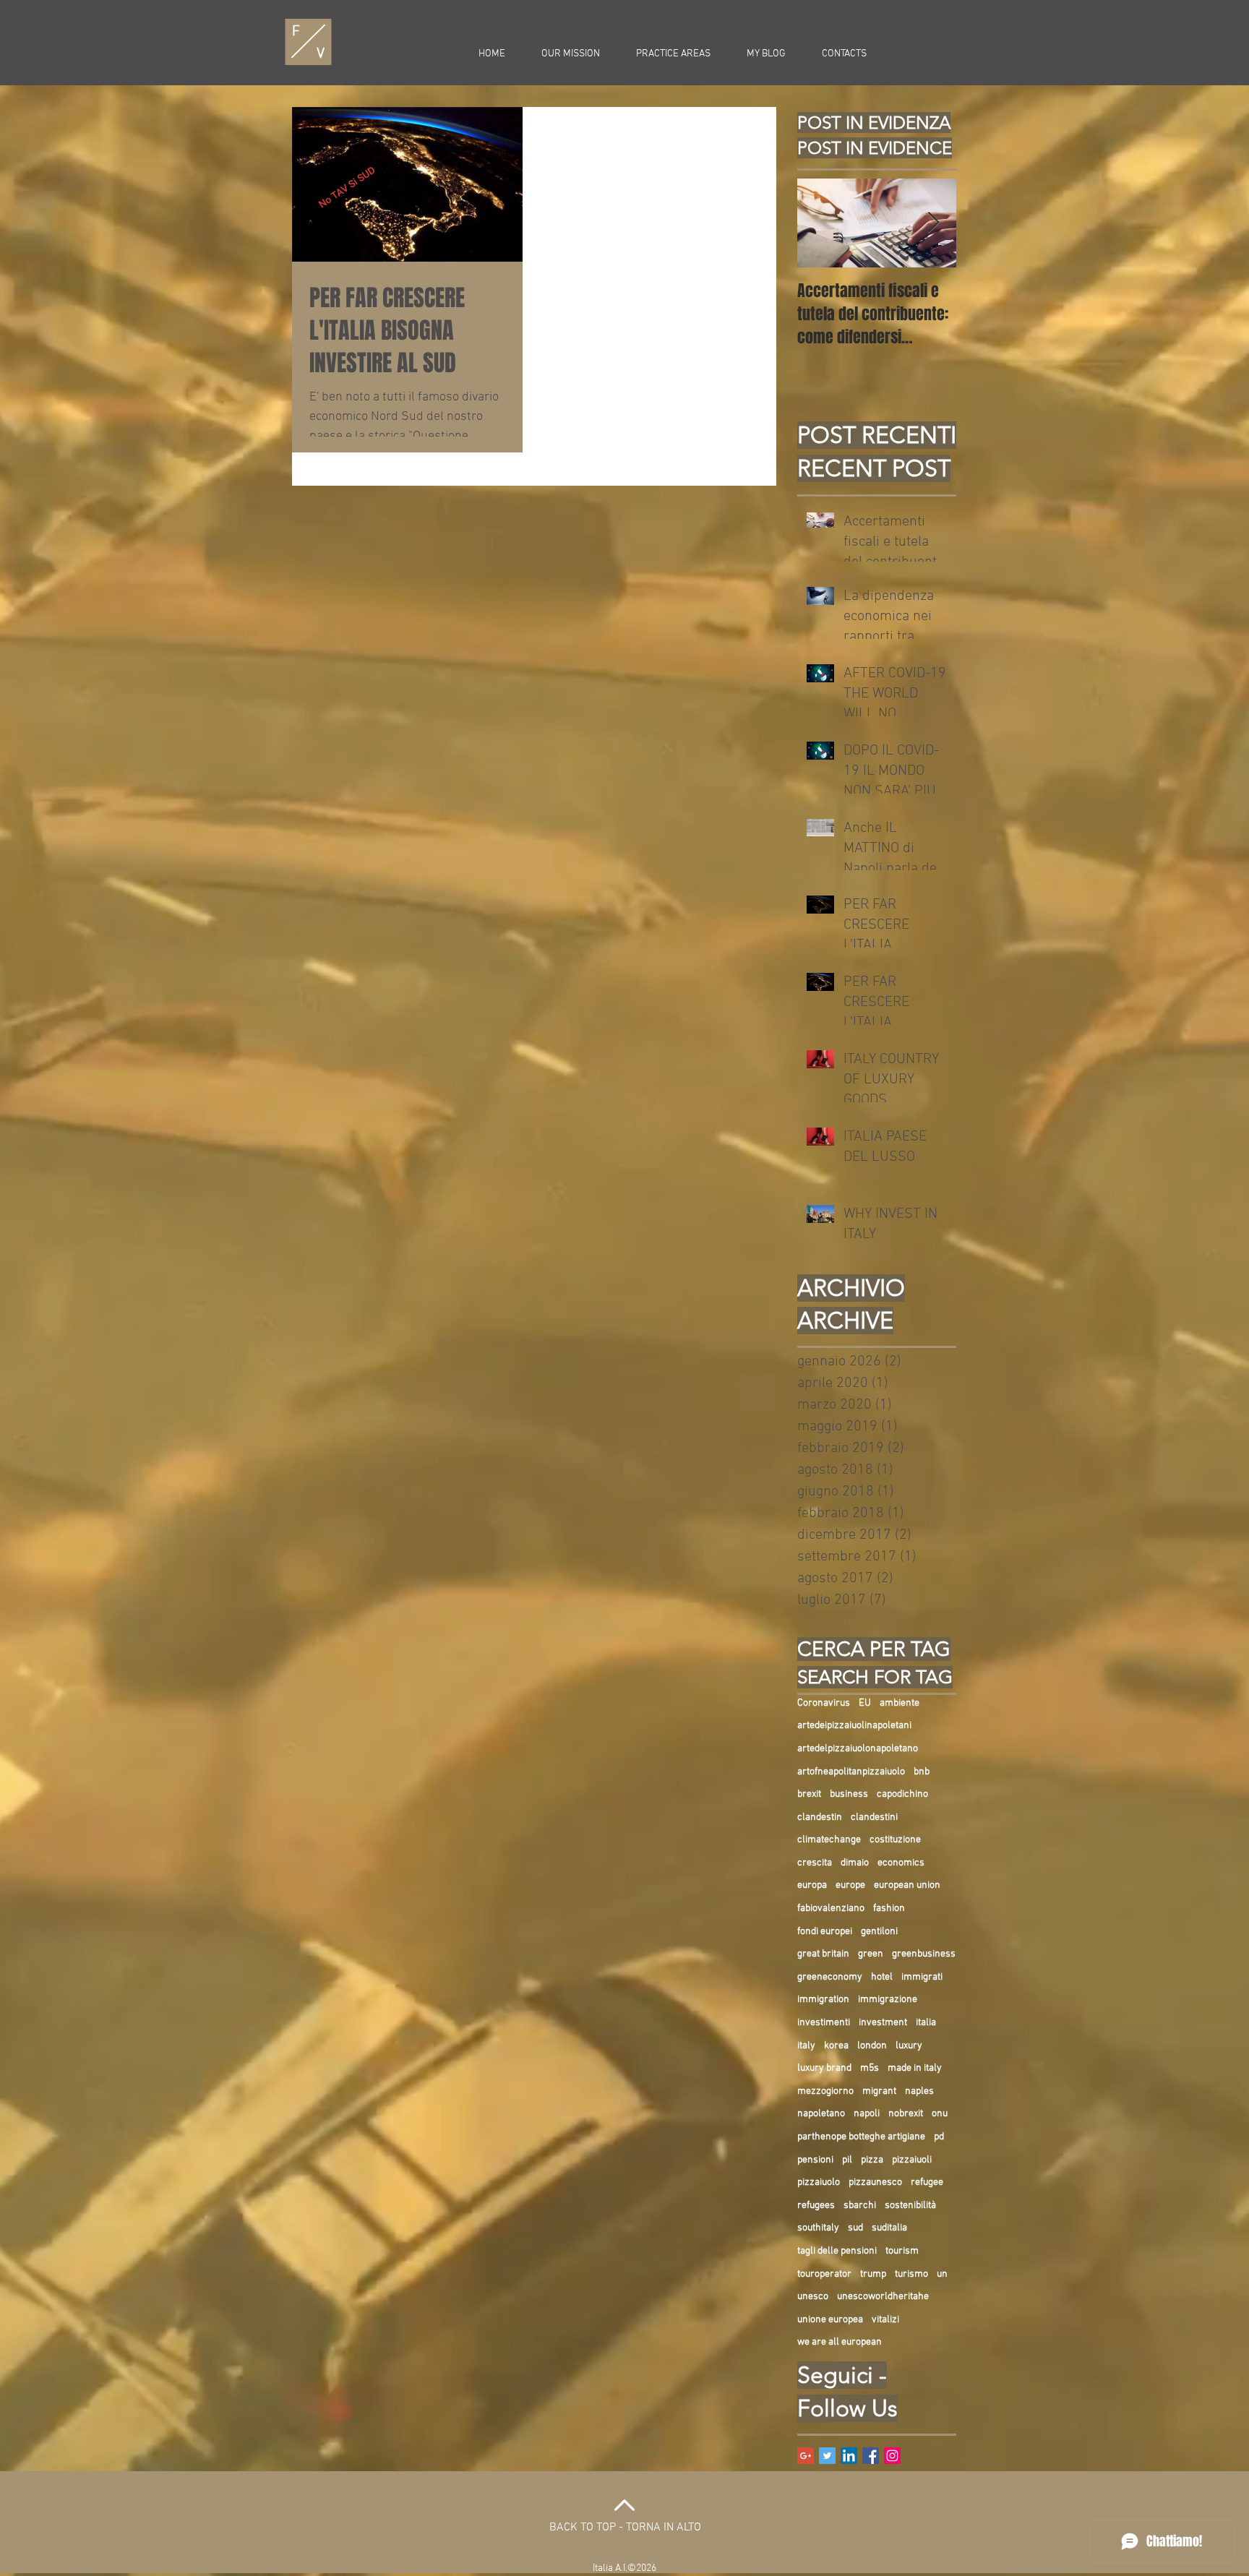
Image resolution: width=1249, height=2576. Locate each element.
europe (850, 1885)
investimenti (824, 2023)
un (942, 2274)
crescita (815, 1863)
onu (940, 2114)
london (872, 2046)
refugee (927, 2182)
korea (836, 2046)
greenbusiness (924, 1954)
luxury (909, 2046)
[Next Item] (933, 223)
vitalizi (885, 2320)
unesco (813, 2297)
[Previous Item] (820, 223)
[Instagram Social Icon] (892, 2456)
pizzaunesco (875, 2182)
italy (806, 2046)
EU (865, 1703)
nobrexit (906, 2114)
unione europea (830, 2320)
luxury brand (824, 2068)
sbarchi (860, 2206)
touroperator (824, 2274)
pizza (872, 2160)
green (871, 1954)
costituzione (895, 1840)
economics (901, 1863)
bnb (922, 1772)
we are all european (840, 2342)
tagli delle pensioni (837, 2251)
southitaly (818, 2228)
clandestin (820, 1817)
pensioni (815, 2160)
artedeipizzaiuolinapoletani (854, 1726)
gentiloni (879, 1932)
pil (847, 2160)
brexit (809, 1794)
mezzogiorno (825, 2091)
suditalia (889, 2228)
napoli (867, 2114)
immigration (823, 2000)
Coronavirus (824, 1703)
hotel (882, 1977)
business (849, 1794)
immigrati (922, 1977)
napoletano (821, 2114)
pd (939, 2137)
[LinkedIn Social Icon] (849, 2456)
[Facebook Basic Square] (871, 2456)
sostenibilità (910, 2206)
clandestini (874, 1817)
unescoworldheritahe (883, 2297)
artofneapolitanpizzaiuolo (851, 1772)
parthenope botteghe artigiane (861, 2137)
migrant (879, 2091)
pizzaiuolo (819, 2182)
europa (812, 1885)
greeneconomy (830, 1977)
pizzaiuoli (912, 2160)
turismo (911, 2274)
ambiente (900, 1703)
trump (873, 2274)
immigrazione (888, 2000)
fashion (889, 1909)
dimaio (855, 1863)
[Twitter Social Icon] (827, 2456)
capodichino (902, 1794)
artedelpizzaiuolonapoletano (858, 1749)
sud (855, 2228)
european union (907, 1885)
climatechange (829, 1840)
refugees (816, 2206)
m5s (870, 2068)
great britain (823, 1954)
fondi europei (825, 1932)
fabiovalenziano (831, 1909)
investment (883, 2023)
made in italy (915, 2068)
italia (926, 2023)
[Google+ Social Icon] (806, 2456)
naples (919, 2091)
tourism (902, 2251)
